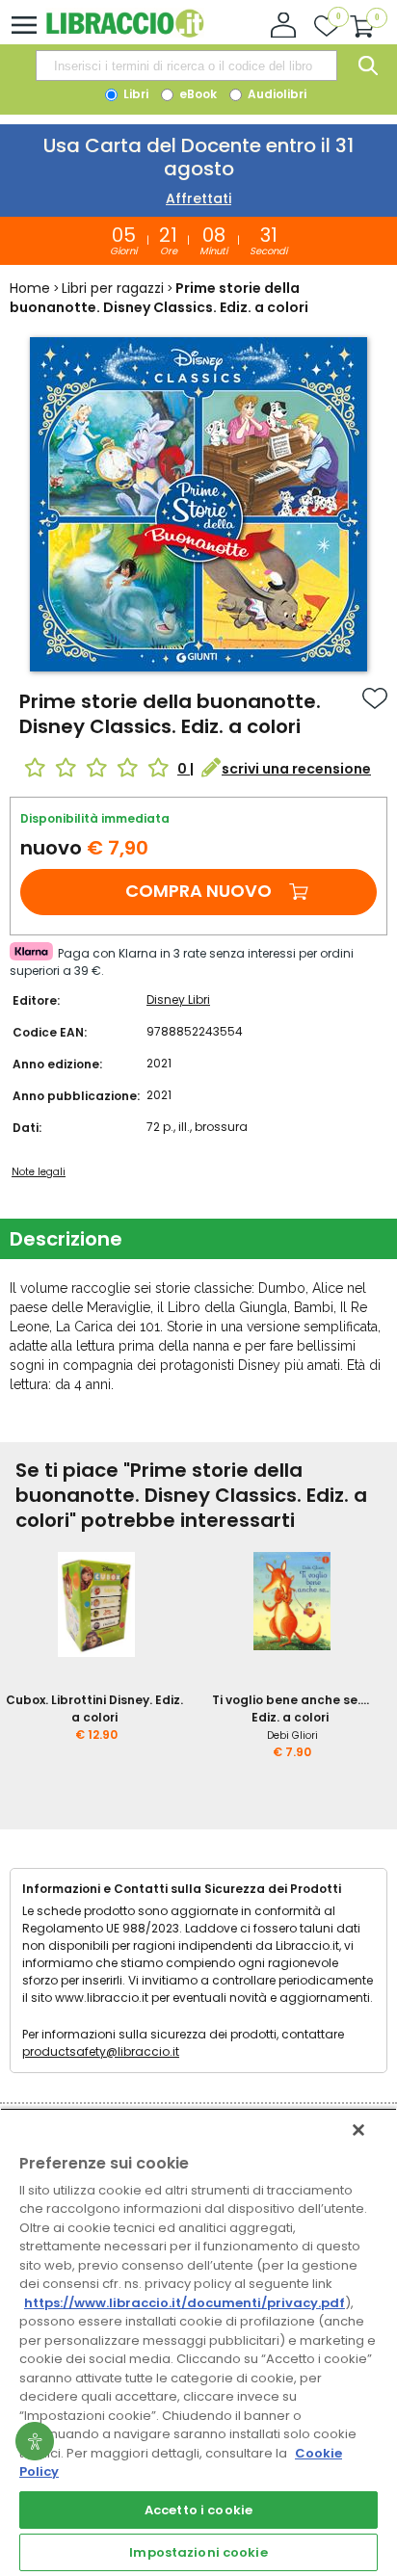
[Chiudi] (358, 2130)
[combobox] (186, 66)
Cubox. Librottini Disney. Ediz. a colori (94, 1709)
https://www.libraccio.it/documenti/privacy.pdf (185, 2303)
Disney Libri (178, 999)
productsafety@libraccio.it (101, 2051)
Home (30, 288)
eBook (197, 94)
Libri (134, 94)
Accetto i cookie (198, 2510)
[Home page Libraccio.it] (125, 33)
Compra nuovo (198, 891)
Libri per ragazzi (113, 288)
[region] (198, 2342)
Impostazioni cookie (198, 2552)
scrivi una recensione (296, 769)
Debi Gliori (292, 1735)
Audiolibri (276, 94)
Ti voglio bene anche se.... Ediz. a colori (291, 1709)
